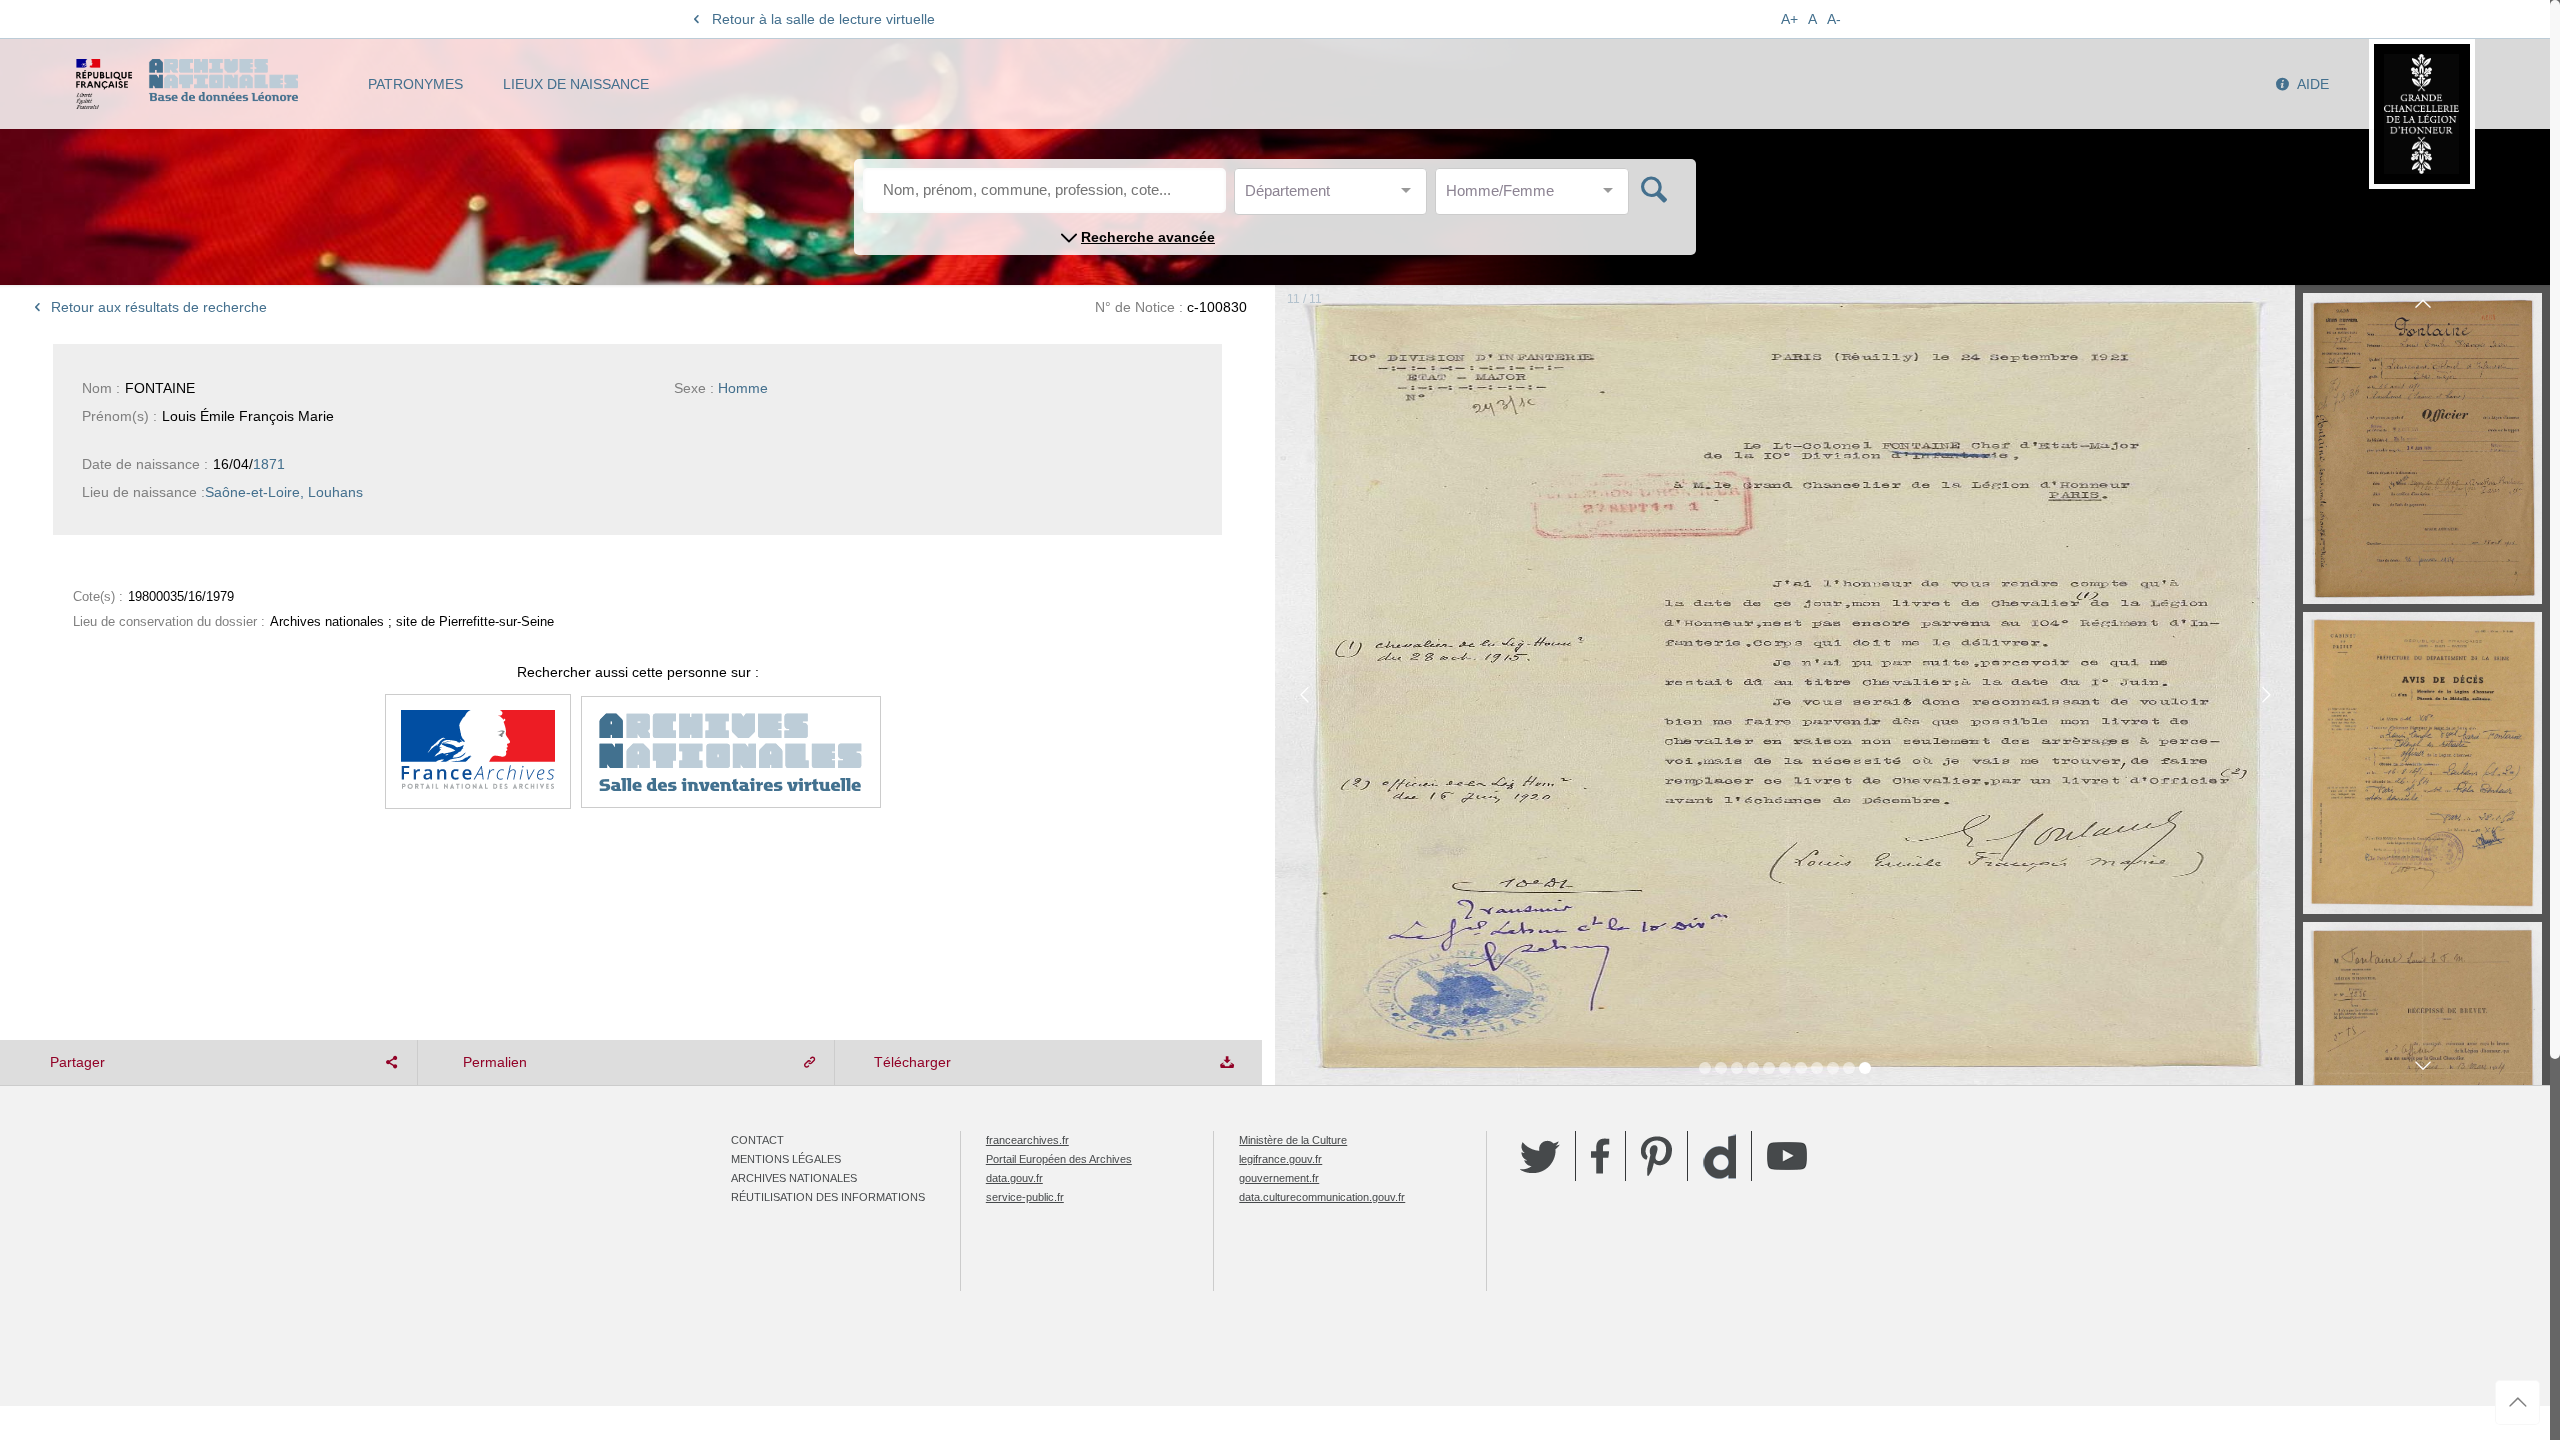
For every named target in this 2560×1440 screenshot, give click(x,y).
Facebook (1600, 1156)
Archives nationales (794, 1178)
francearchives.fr (1027, 1140)
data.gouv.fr (1014, 1178)
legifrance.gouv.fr (1280, 1159)
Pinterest (1656, 1156)
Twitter (1540, 1156)
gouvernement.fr (1279, 1178)
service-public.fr (1025, 1197)
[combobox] (1335, 196)
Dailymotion (1719, 1156)
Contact (757, 1140)
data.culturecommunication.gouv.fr (1322, 1197)
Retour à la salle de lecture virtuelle (823, 19)
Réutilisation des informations (828, 1197)
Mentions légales (786, 1159)
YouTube (1787, 1156)
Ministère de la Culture (1293, 1140)
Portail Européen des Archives (1059, 1159)
